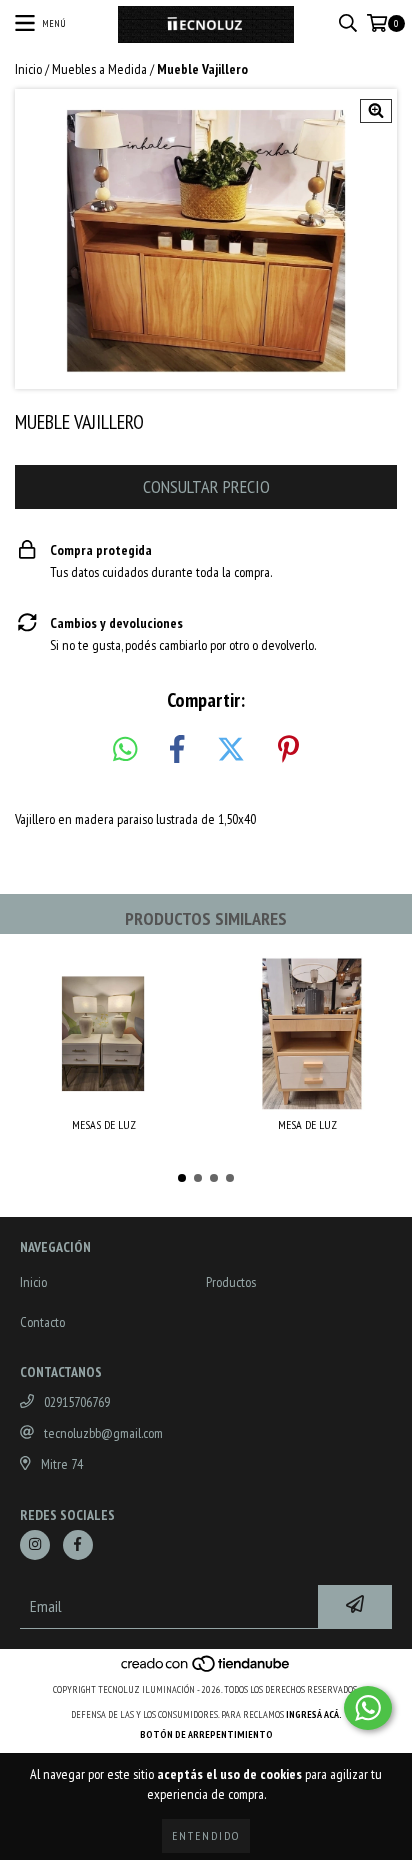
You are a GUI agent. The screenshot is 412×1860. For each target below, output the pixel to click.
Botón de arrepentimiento (206, 1734)
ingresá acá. (314, 1714)
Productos (231, 1282)
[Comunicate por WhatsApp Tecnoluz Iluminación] (368, 1708)
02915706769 (77, 1402)
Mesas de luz (104, 1124)
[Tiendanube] (206, 1669)
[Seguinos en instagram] (35, 1545)
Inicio (28, 69)
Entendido (206, 1835)
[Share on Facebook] (177, 750)
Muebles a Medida (99, 69)
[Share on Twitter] (231, 750)
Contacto (42, 1322)
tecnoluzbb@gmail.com (103, 1433)
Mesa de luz (307, 1124)
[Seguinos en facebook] (78, 1545)
